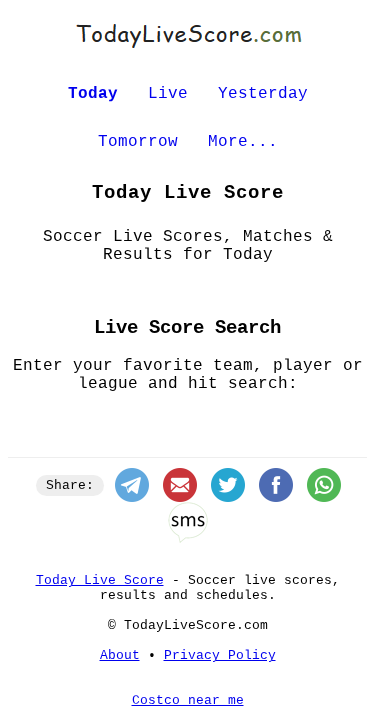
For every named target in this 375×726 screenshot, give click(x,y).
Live (168, 94)
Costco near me (188, 700)
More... (243, 142)
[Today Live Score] (187, 48)
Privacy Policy (220, 655)
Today (93, 94)
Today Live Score (100, 580)
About (120, 655)
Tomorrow (138, 142)
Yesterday (263, 94)
